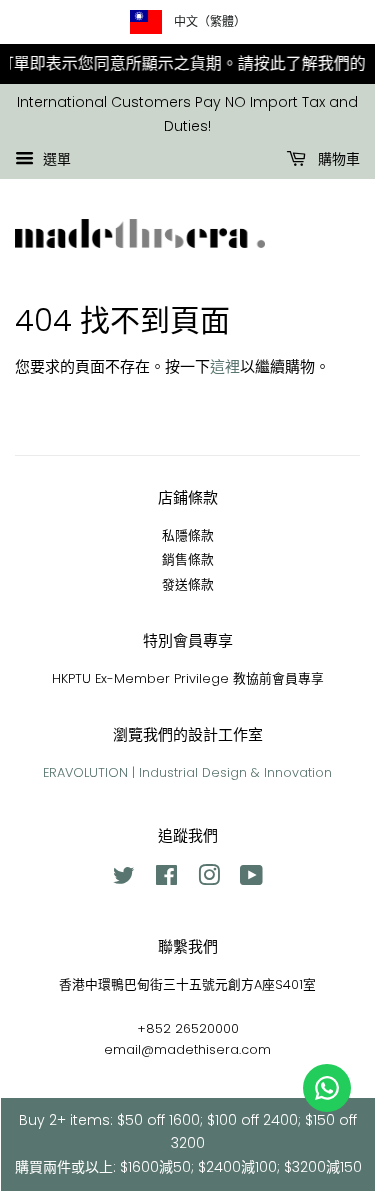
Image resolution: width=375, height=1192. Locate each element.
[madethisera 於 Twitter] (124, 879)
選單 (55, 159)
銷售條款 (188, 559)
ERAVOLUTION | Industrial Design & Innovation (187, 772)
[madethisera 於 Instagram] (209, 879)
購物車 (337, 159)
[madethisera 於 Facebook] (166, 879)
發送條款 (188, 584)
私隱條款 (188, 535)
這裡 (225, 366)
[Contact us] (327, 1088)
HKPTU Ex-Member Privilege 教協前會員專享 (188, 678)
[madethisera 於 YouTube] (251, 879)
